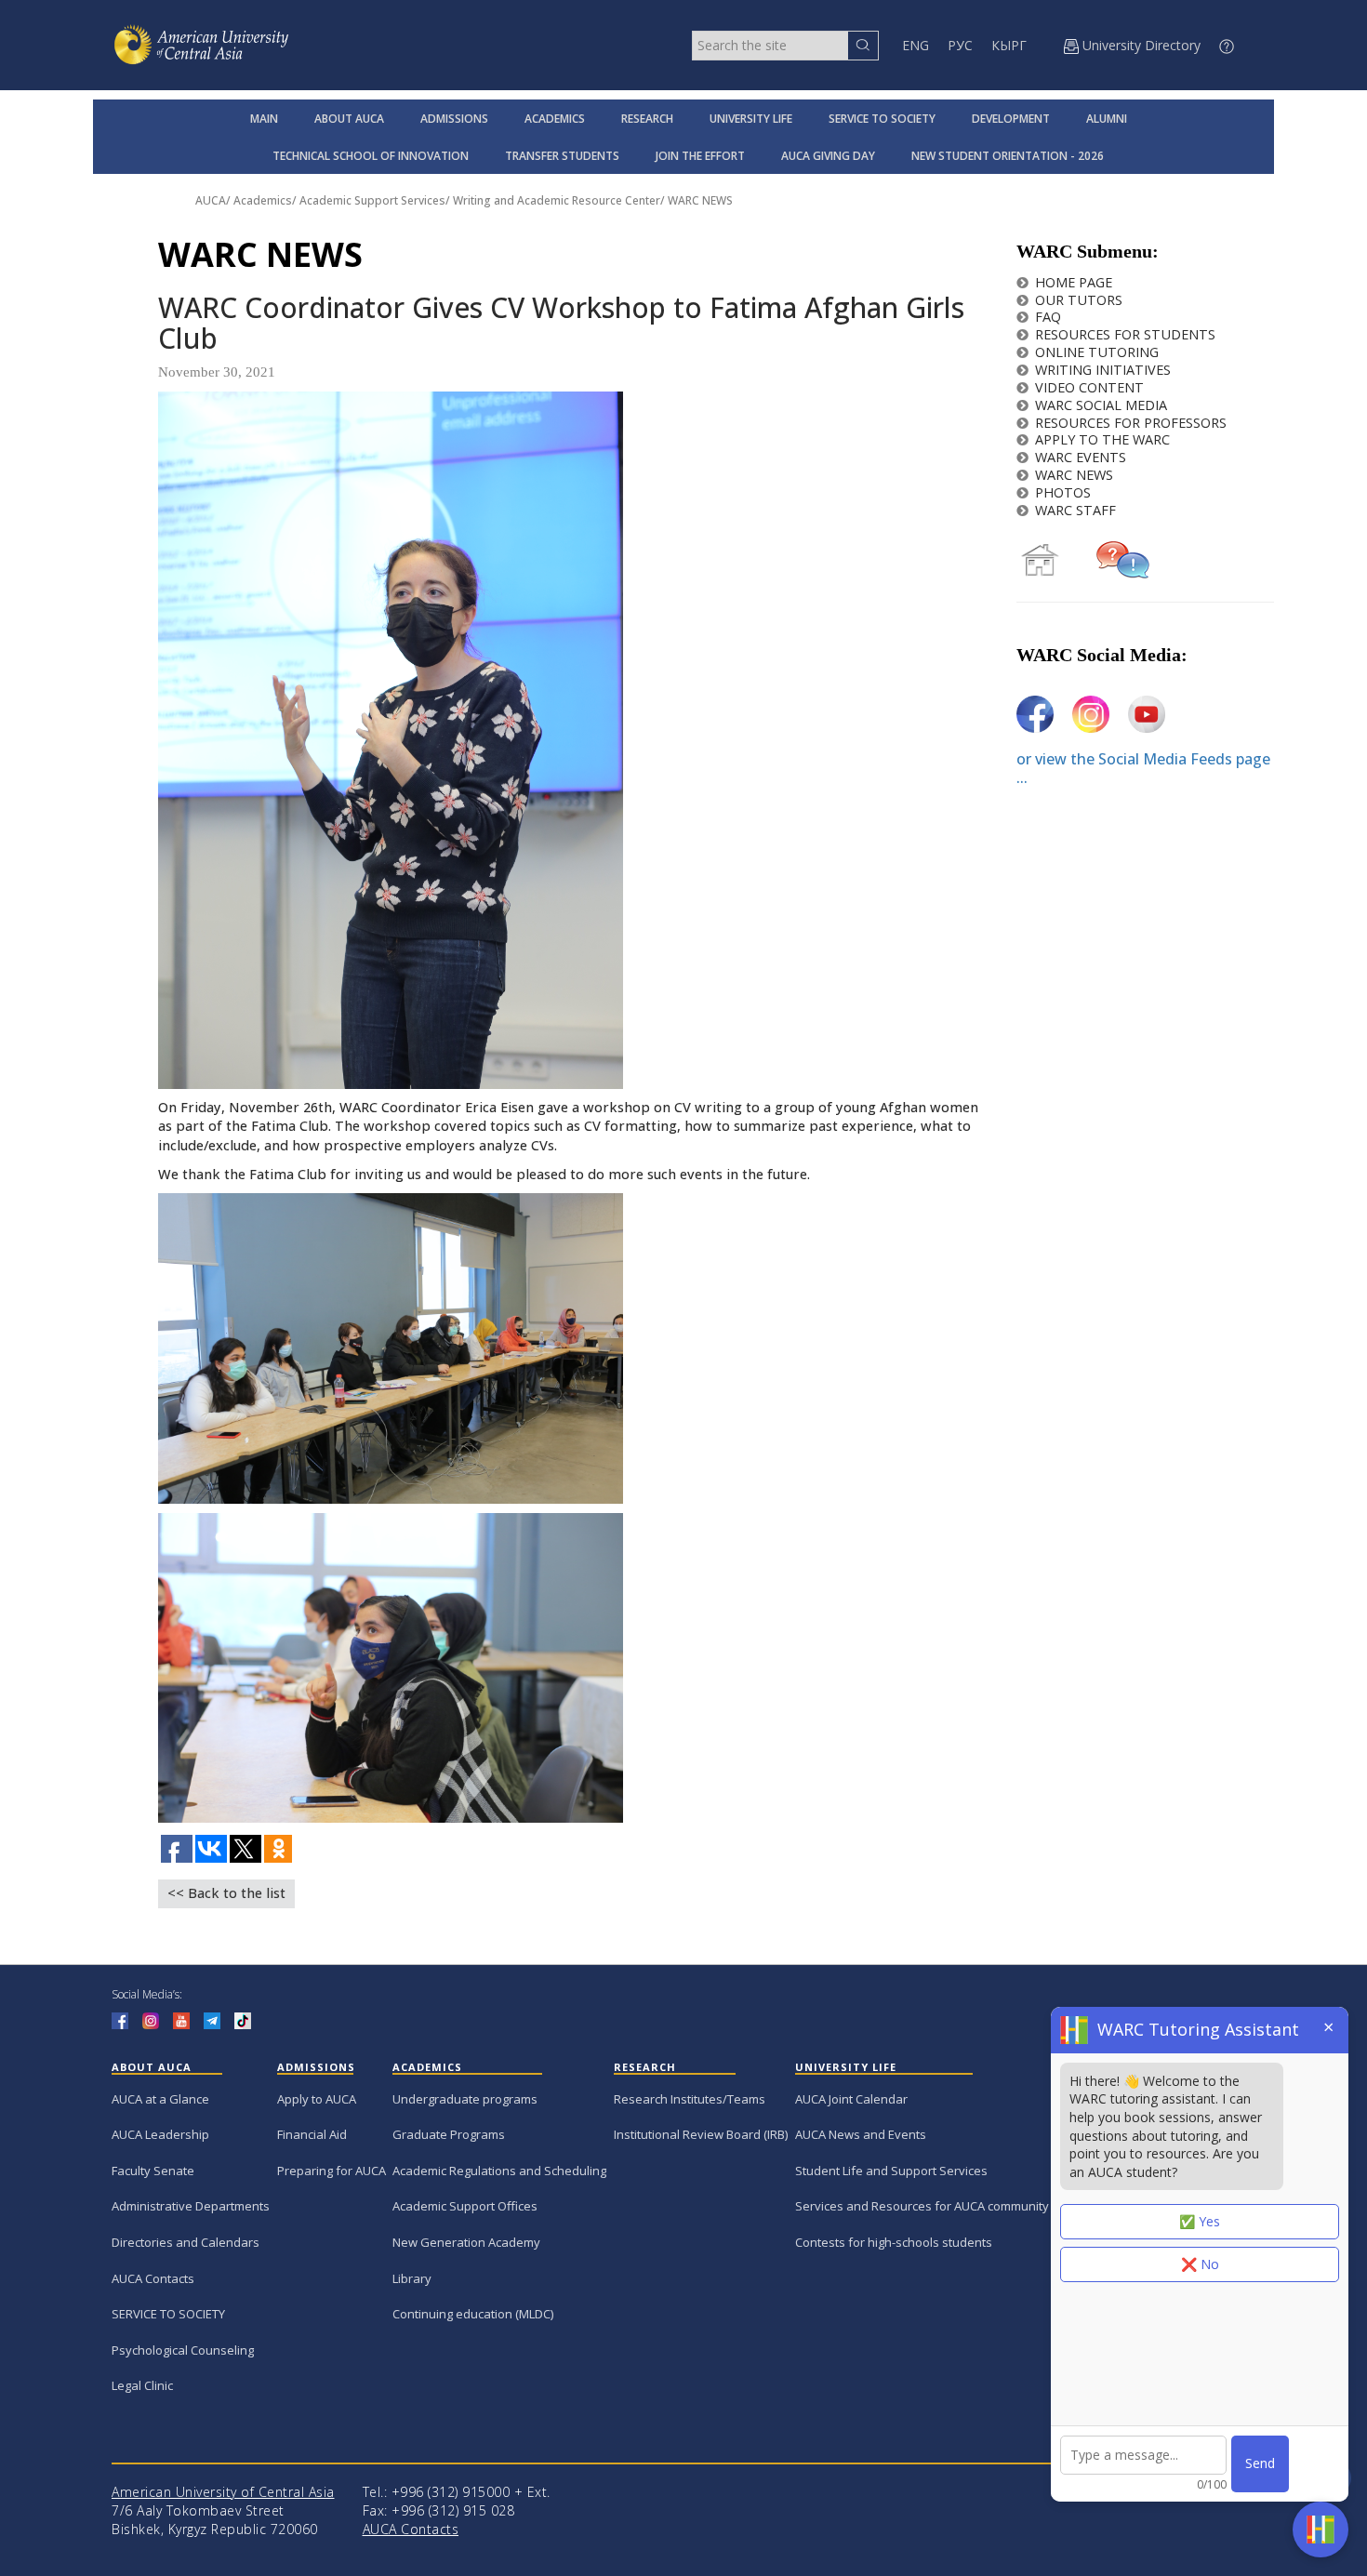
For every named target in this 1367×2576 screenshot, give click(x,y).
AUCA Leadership (160, 2134)
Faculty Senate (153, 2171)
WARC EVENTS (1081, 457)
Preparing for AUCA (332, 2171)
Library (412, 2278)
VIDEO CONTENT (1089, 387)
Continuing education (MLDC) (473, 2314)
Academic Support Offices (465, 2206)
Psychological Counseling (183, 2350)
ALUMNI (1107, 119)
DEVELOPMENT (1011, 119)
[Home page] (1040, 558)
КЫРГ (1009, 45)
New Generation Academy (466, 2242)
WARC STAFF (1075, 510)
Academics (263, 200)
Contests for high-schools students (894, 2242)
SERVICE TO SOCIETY (882, 119)
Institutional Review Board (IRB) (701, 2134)
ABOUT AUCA (349, 119)
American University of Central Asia (223, 2492)
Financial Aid (312, 2134)
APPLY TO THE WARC (1102, 439)
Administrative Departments (191, 2206)
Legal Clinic (142, 2385)
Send (1260, 2463)
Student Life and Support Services (891, 2171)
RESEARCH (647, 119)
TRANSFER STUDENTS (562, 156)
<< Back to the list (226, 1893)
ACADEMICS (555, 119)
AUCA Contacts (153, 2278)
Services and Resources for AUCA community (922, 2206)
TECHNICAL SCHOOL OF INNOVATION (371, 156)
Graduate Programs (449, 2134)
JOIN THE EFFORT (700, 156)
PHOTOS (1063, 492)
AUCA (211, 200)
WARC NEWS (700, 200)
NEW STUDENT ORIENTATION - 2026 (1008, 156)
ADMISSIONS (454, 119)
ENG (916, 45)
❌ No (1200, 2264)
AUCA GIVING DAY (828, 156)
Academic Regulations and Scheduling (499, 2171)
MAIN (264, 119)
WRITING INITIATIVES (1103, 370)
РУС (960, 45)
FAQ (1048, 317)
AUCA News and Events (861, 2134)
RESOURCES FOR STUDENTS (1125, 334)
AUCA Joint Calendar (851, 2099)
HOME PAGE (1074, 282)
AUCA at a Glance (160, 2099)
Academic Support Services (372, 200)
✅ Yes (1200, 2221)
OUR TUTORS (1079, 300)
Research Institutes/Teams (690, 2099)
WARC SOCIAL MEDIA (1101, 405)
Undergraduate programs (465, 2099)
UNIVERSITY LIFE (751, 119)
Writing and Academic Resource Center (557, 200)
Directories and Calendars (186, 2242)
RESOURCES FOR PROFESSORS (1131, 423)
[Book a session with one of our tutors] (1123, 558)
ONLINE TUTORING (1097, 352)
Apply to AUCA (317, 2099)
